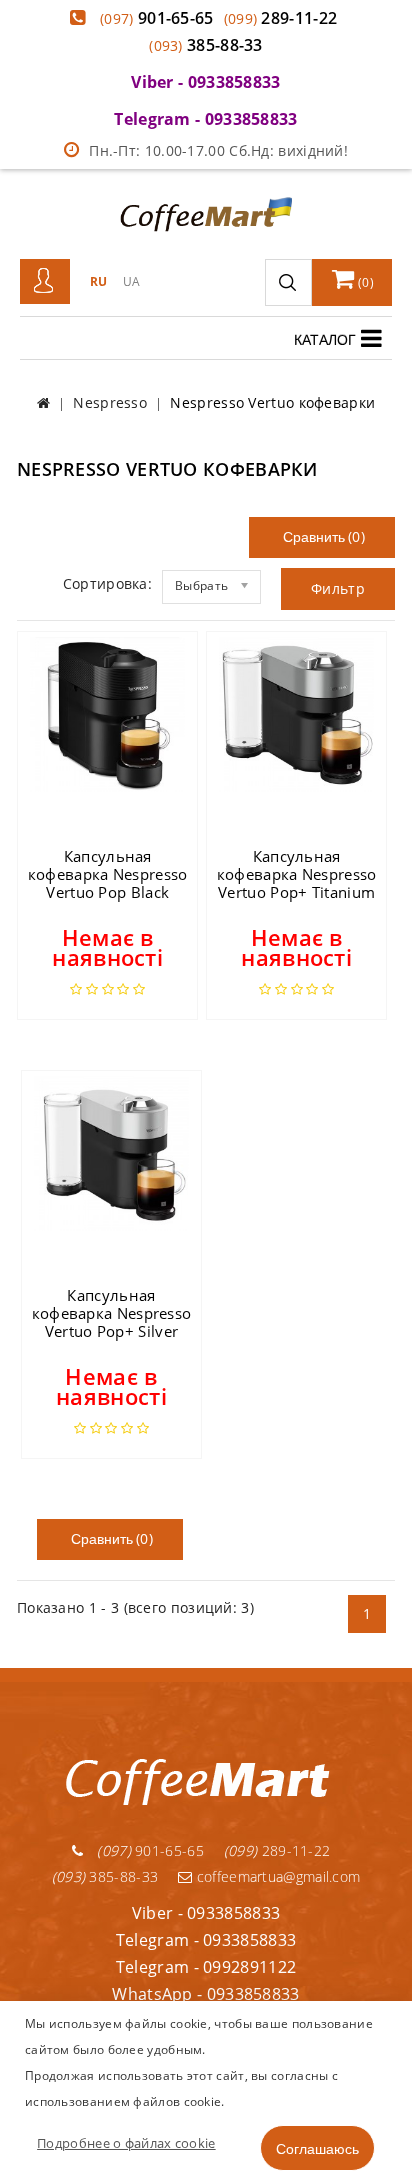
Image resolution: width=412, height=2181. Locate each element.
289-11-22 (281, 18)
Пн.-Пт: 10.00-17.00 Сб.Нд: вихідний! (218, 150)
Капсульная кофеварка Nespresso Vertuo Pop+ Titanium (297, 874)
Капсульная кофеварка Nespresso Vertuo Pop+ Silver (112, 1313)
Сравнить (312, 537)
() (364, 282)
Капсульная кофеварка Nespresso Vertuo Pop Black (108, 874)
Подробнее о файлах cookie (126, 2143)
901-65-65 (157, 18)
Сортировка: (107, 583)
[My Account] (45, 282)
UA (132, 281)
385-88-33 (206, 45)
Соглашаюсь (317, 2148)
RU (99, 281)
